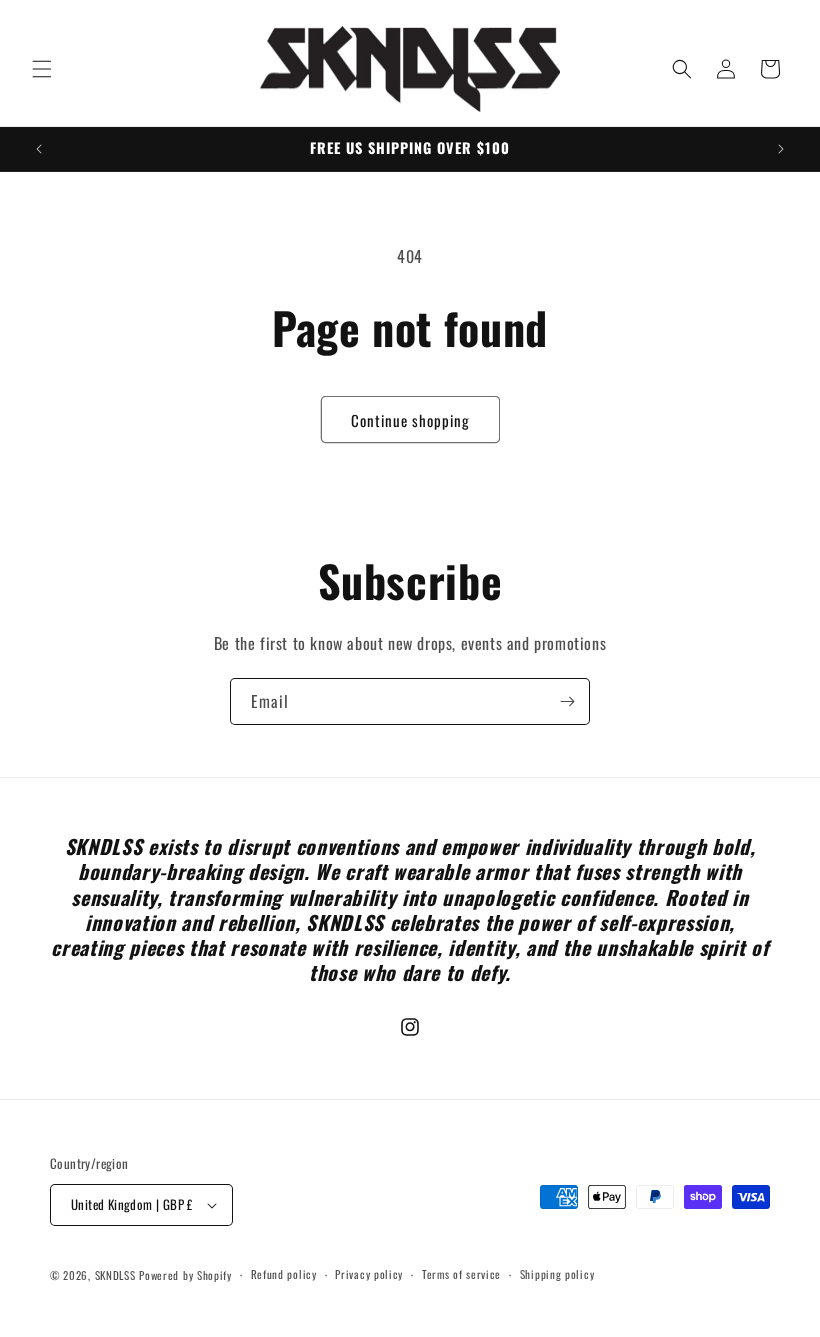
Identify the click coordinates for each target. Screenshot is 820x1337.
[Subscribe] (567, 701)
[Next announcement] (781, 149)
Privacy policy (369, 1274)
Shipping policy (557, 1274)
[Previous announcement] (39, 149)
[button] (42, 69)
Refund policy (284, 1274)
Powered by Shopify (185, 1275)
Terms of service (461, 1274)
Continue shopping (410, 420)
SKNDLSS (115, 1275)
